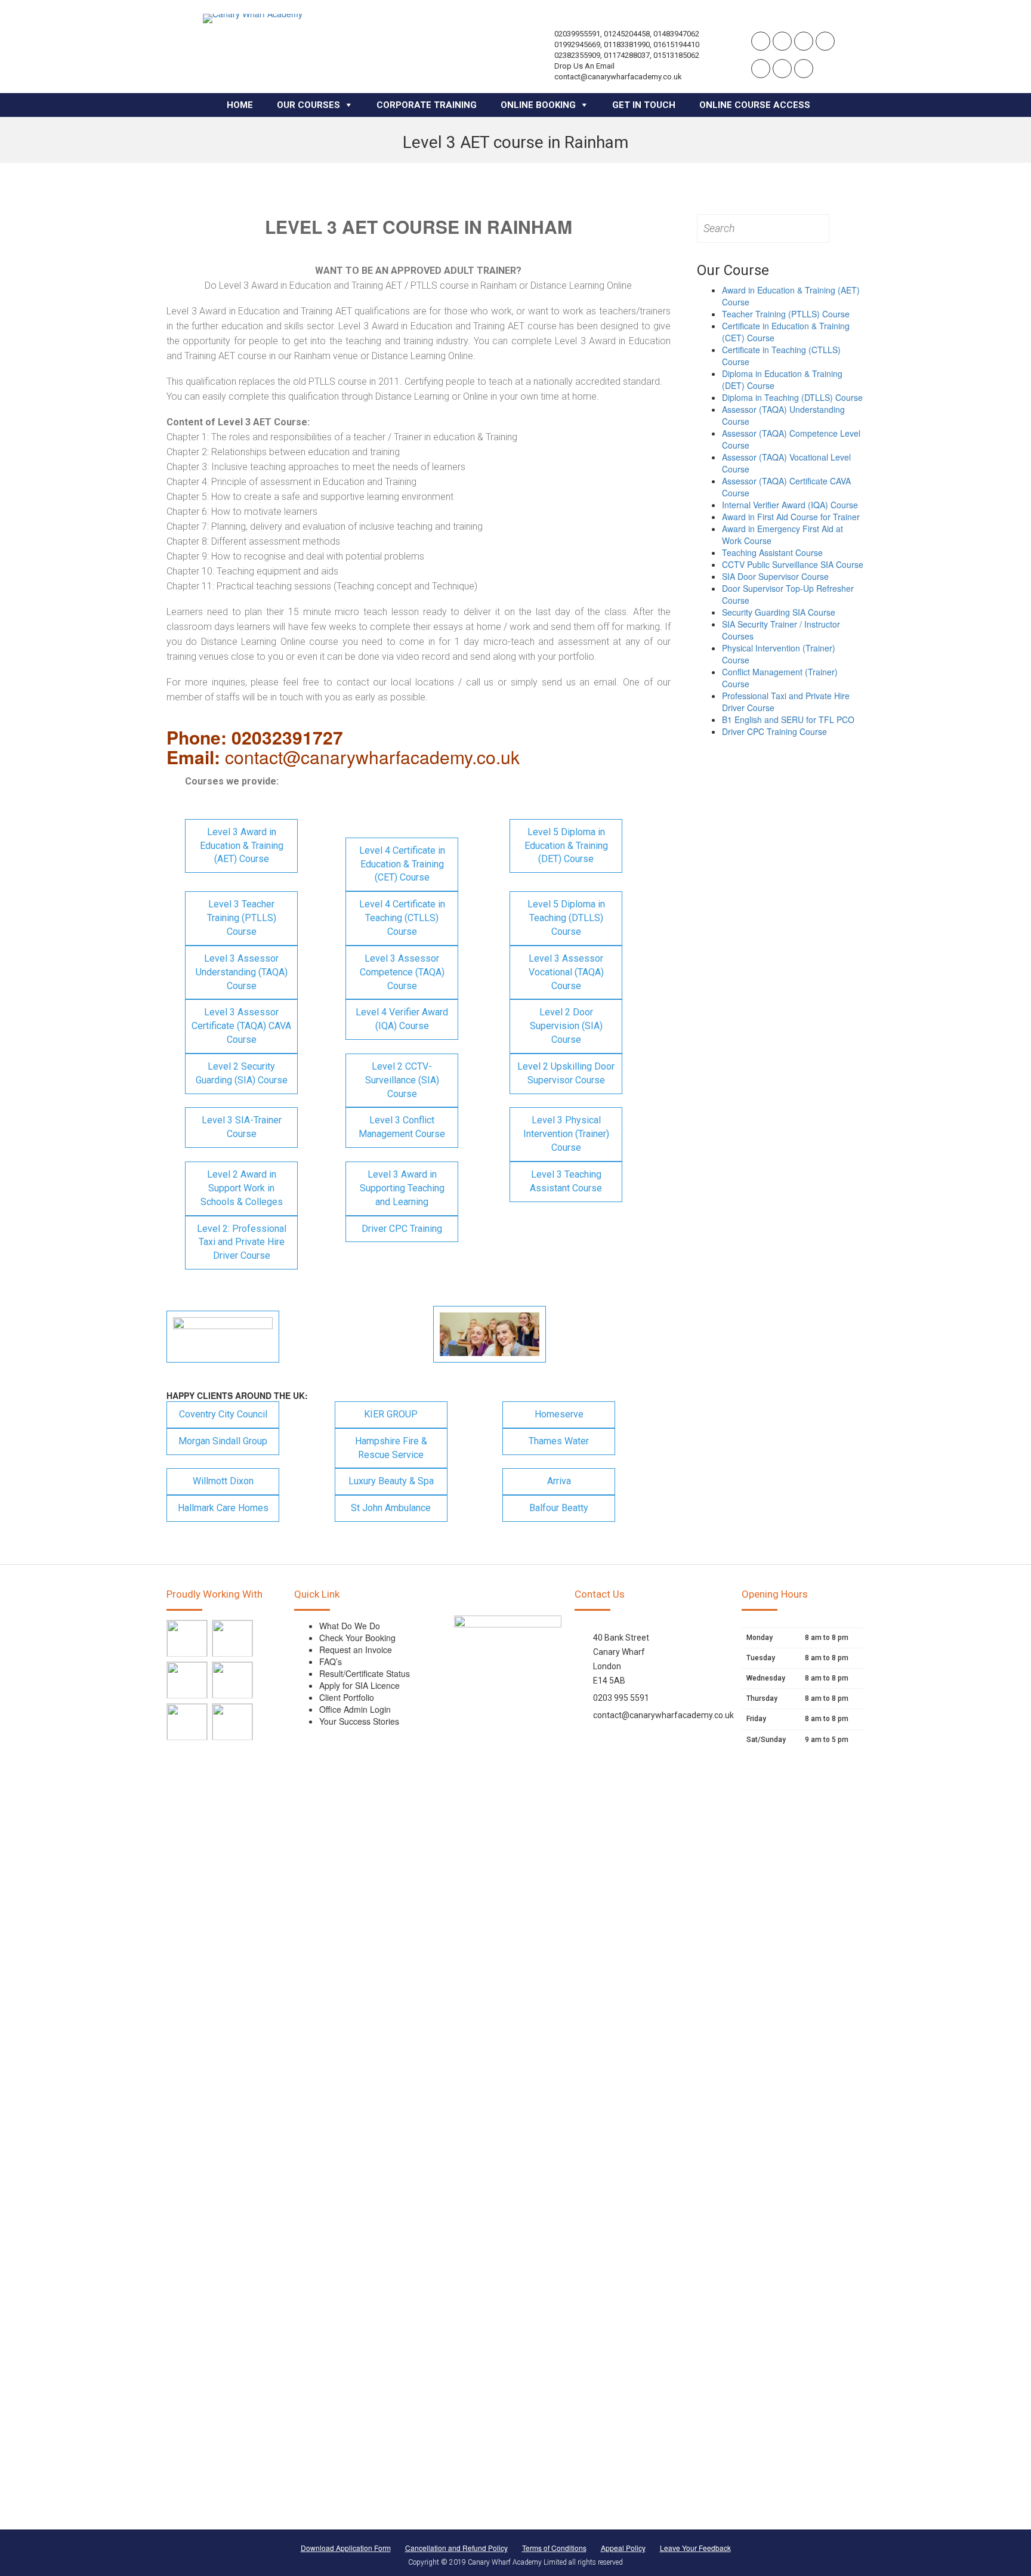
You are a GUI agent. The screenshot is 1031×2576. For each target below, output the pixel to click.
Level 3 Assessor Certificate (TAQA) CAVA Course (241, 1026)
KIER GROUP (391, 1414)
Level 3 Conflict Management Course (402, 1127)
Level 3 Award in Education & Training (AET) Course (242, 846)
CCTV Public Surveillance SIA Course (793, 564)
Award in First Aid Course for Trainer (791, 517)
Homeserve (559, 1414)
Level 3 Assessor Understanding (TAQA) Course (242, 972)
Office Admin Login (355, 1709)
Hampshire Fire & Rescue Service (391, 1448)
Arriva (559, 1481)
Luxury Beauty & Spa (391, 1481)
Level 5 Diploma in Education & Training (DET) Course (566, 846)
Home (240, 105)
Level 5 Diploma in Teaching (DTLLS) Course (566, 918)
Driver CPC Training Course (774, 731)
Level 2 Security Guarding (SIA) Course (242, 1073)
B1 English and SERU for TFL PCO (788, 719)
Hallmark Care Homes (223, 1508)
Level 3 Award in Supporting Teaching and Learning (402, 1188)
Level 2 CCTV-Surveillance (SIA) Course (402, 1080)
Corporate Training (427, 105)
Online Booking (538, 105)
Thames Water (559, 1441)
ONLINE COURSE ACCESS (755, 105)
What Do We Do (350, 1626)
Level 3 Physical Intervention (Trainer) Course (566, 1134)
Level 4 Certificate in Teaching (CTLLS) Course (402, 918)
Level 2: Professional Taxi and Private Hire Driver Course (242, 1242)
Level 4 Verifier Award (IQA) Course (402, 1019)
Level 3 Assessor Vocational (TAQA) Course (566, 972)
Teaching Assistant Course (772, 552)
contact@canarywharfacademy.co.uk (663, 1715)
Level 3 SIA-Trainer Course (242, 1127)
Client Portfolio (347, 1697)
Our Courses (308, 105)
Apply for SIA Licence (359, 1685)
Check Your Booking (357, 1638)
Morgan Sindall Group (223, 1441)
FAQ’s (331, 1661)
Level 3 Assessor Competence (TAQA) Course (402, 972)
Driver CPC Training (402, 1229)
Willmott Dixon (223, 1481)
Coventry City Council (223, 1414)
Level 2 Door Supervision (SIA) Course (566, 1026)
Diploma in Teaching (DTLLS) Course (792, 397)
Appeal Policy (623, 2548)
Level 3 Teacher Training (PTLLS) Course (242, 918)
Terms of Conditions (554, 2548)
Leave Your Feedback (695, 2548)
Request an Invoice (356, 1650)
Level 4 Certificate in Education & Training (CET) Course (402, 864)
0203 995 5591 (621, 1698)
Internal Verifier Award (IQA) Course (790, 505)
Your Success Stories (359, 1721)
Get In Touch (644, 105)
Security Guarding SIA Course (779, 612)
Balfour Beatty (559, 1508)
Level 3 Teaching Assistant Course (566, 1181)
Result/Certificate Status (365, 1673)
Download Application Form (346, 2548)
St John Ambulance (391, 1508)
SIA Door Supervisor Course (775, 576)
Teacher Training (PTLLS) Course (786, 314)
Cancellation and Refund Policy (456, 2548)
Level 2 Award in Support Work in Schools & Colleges (242, 1188)
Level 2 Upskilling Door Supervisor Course (566, 1073)
